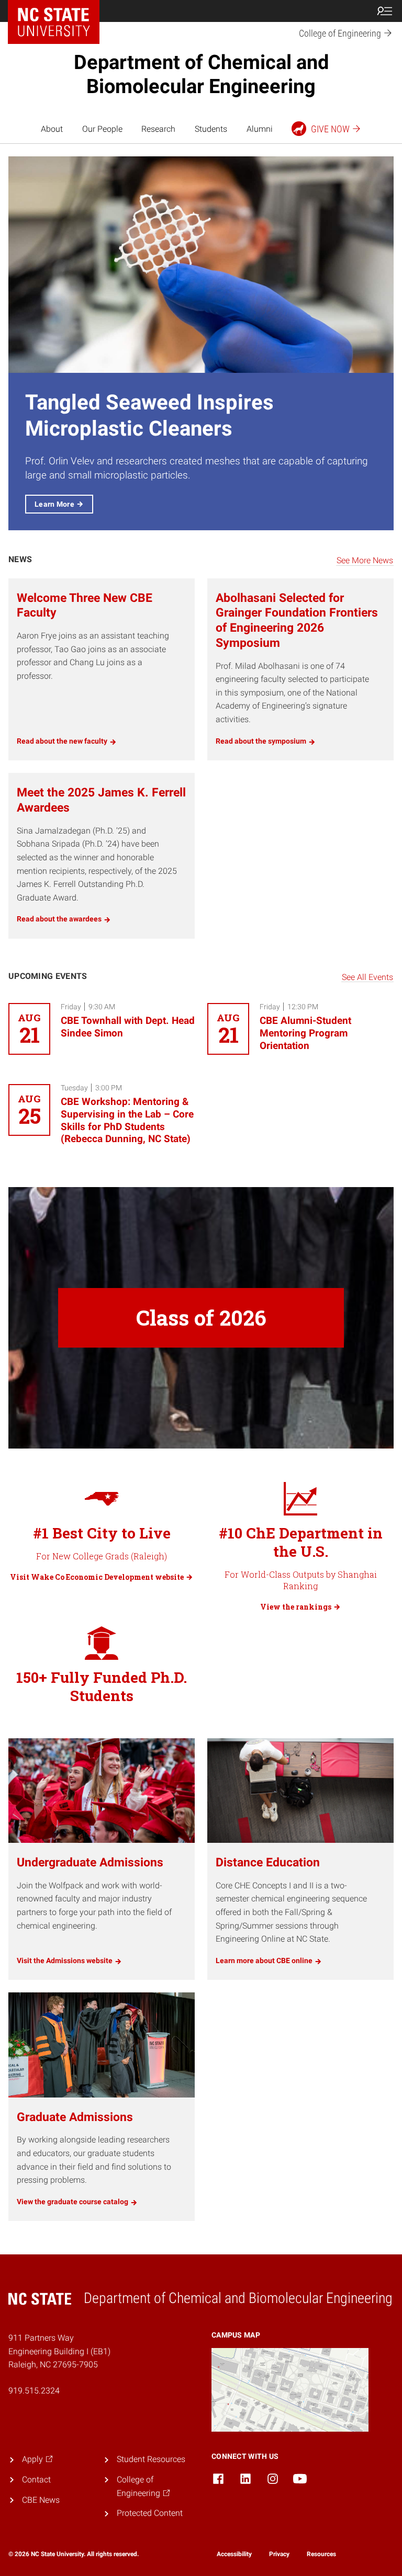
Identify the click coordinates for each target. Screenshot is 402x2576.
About (52, 129)
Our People (102, 129)
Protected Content (150, 2513)
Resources (321, 2554)
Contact (36, 2480)
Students (211, 129)
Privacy (279, 2554)
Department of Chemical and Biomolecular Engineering (201, 74)
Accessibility (234, 2554)
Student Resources (151, 2459)
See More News (365, 560)
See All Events (367, 977)
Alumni (260, 129)
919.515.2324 (34, 2391)
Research (158, 129)
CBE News (41, 2500)
